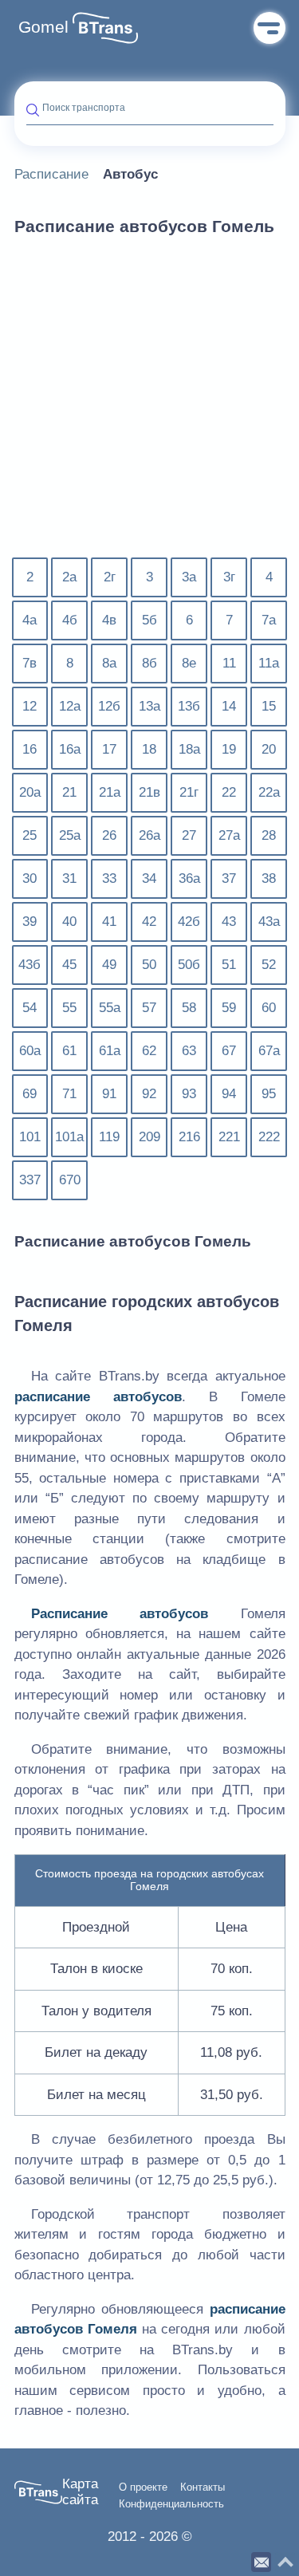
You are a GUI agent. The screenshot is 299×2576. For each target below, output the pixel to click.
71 (69, 1094)
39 (30, 922)
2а (69, 577)
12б (109, 706)
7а (269, 620)
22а (269, 792)
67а (269, 1051)
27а (229, 835)
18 (149, 749)
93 (189, 1094)
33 (109, 878)
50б (189, 965)
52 (269, 965)
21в (149, 792)
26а (149, 835)
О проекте (143, 2487)
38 (269, 878)
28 (269, 835)
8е (189, 663)
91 (109, 1094)
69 (30, 1094)
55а (110, 1008)
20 (269, 749)
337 (30, 1180)
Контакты (203, 2487)
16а (70, 749)
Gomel (43, 27)
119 (109, 1137)
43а (269, 922)
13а (149, 706)
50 (149, 965)
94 (229, 1094)
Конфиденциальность (171, 2504)
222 (269, 1137)
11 (229, 663)
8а (109, 663)
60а (30, 1051)
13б (189, 706)
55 (69, 1008)
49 (109, 965)
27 (189, 835)
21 (69, 792)
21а (110, 792)
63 (189, 1051)
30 (30, 878)
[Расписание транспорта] (105, 28)
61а (110, 1051)
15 (269, 706)
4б (70, 620)
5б (149, 620)
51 (229, 965)
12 (30, 706)
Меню (269, 28)
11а (269, 663)
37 (229, 878)
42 (149, 922)
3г (229, 577)
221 (229, 1137)
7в (30, 663)
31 (69, 878)
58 (189, 1008)
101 (30, 1137)
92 (149, 1094)
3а (189, 577)
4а (30, 620)
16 (30, 749)
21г (189, 792)
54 (30, 1008)
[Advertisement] (149, 406)
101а (69, 1137)
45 (69, 965)
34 (149, 878)
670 (70, 1180)
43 (229, 922)
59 (229, 1008)
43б (30, 965)
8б (149, 663)
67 (229, 1051)
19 (229, 749)
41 (109, 922)
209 (149, 1137)
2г (110, 577)
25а (70, 835)
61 (69, 1051)
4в (109, 620)
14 (229, 706)
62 (149, 1051)
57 (149, 1008)
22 (229, 792)
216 (189, 1137)
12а (70, 706)
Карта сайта (80, 2492)
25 (30, 835)
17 (109, 749)
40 (69, 922)
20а (30, 792)
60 (269, 1008)
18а (189, 749)
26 (109, 835)
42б (189, 922)
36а (189, 878)
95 (269, 1094)
